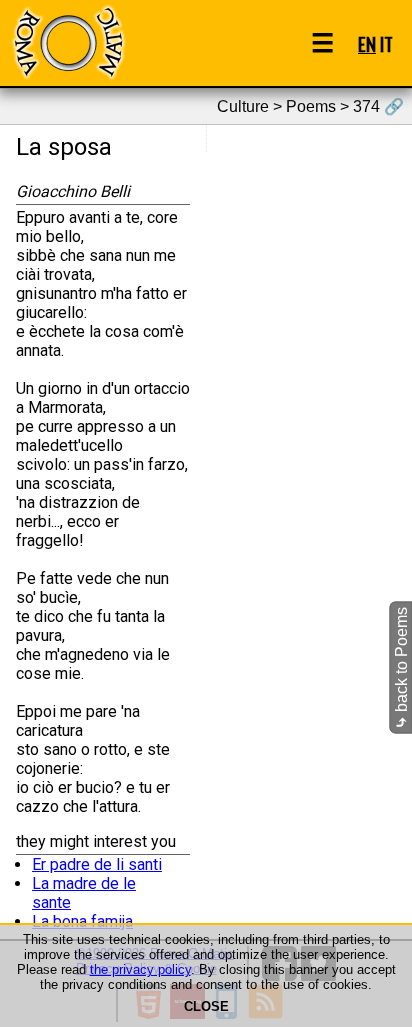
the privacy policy (140, 969)
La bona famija (82, 921)
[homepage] (68, 42)
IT (386, 43)
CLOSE (206, 1006)
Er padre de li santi (97, 864)
